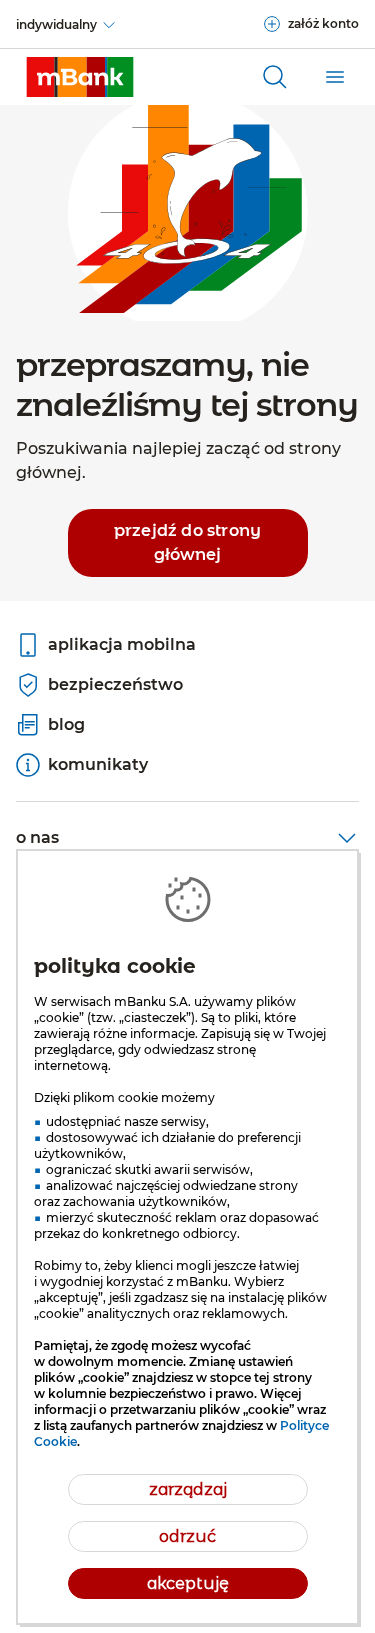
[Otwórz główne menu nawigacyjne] (335, 77)
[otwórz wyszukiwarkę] (275, 77)
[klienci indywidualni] (80, 77)
